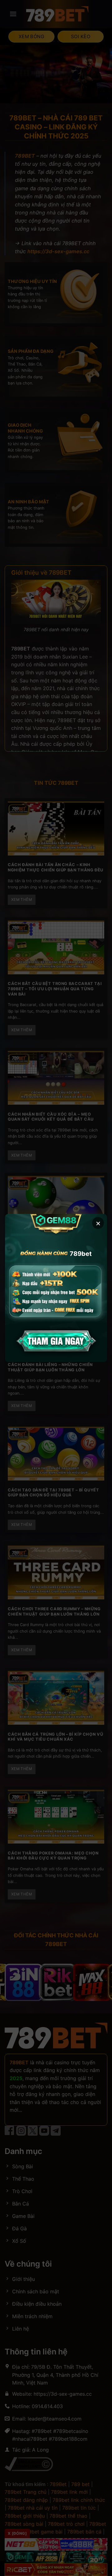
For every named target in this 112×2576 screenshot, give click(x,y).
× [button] (98, 1223)
